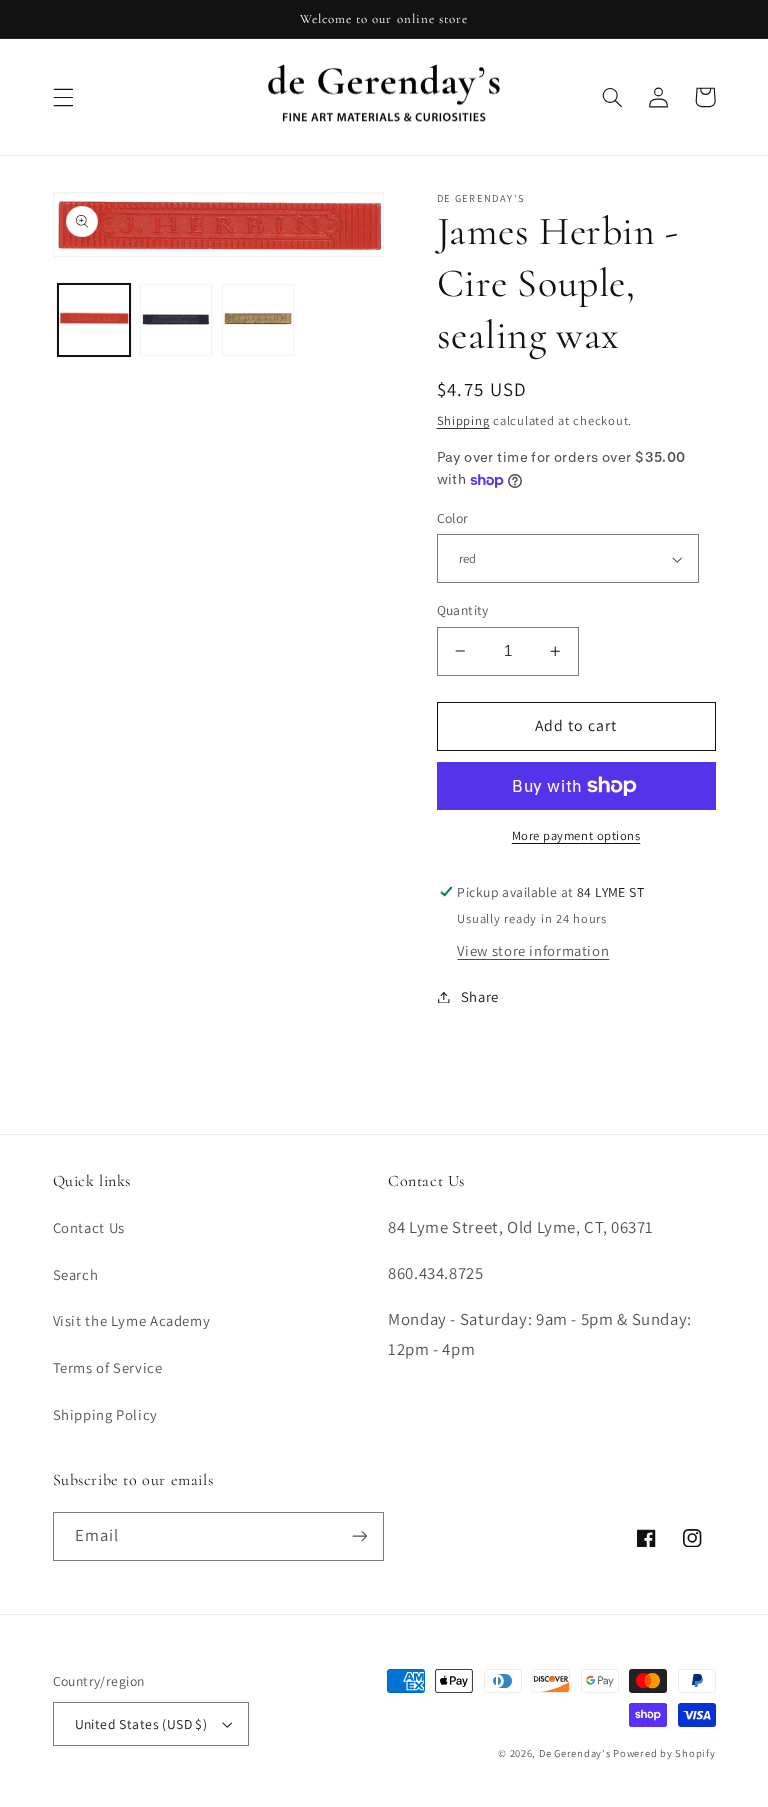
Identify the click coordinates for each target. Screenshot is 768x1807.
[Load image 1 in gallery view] (94, 320)
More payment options (576, 835)
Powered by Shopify (664, 1753)
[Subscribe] (360, 1536)
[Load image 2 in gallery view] (176, 320)
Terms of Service (108, 1367)
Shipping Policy (105, 1414)
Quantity (463, 610)
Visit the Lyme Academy (132, 1320)
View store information (533, 950)
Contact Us (89, 1227)
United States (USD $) (141, 1724)
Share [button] (480, 996)
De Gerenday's (576, 1753)
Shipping (463, 420)
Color (453, 518)
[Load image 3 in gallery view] (258, 320)
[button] (63, 97)
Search (76, 1274)
